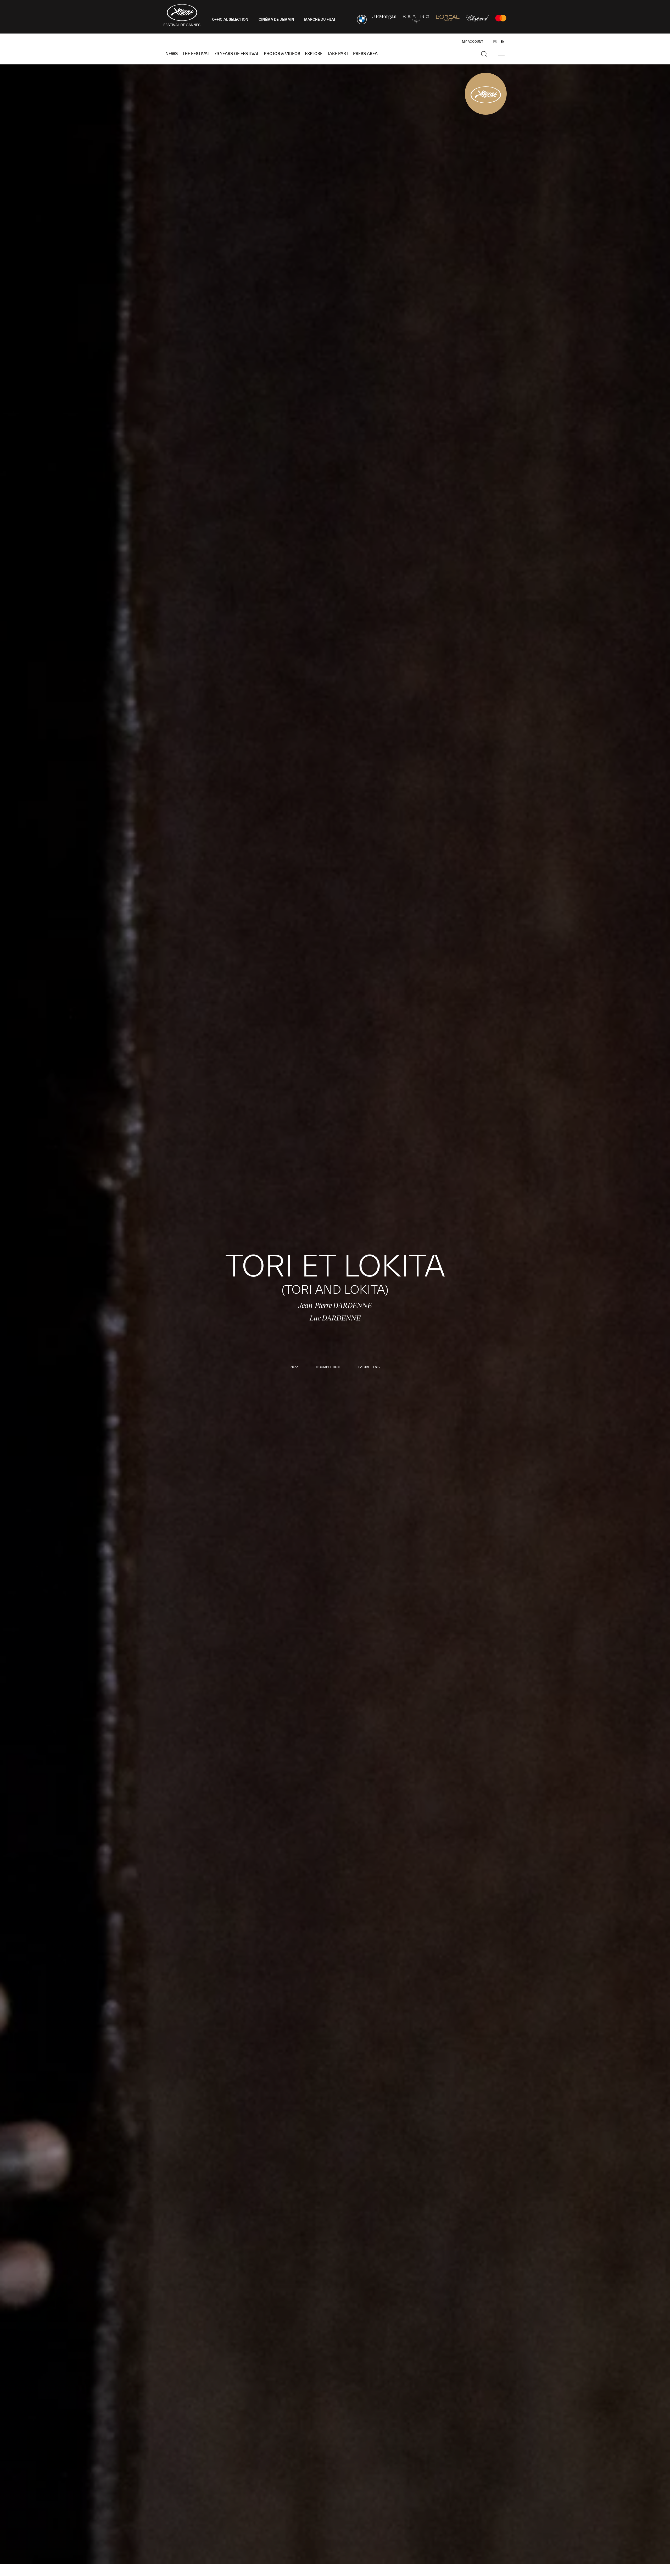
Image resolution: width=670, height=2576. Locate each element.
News (172, 54)
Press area (365, 54)
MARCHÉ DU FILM (320, 20)
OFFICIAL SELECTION (230, 20)
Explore (314, 54)
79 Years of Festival (237, 54)
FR (495, 42)
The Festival (196, 54)
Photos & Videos (282, 54)
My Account (473, 42)
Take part (338, 54)
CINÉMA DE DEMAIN (276, 20)
